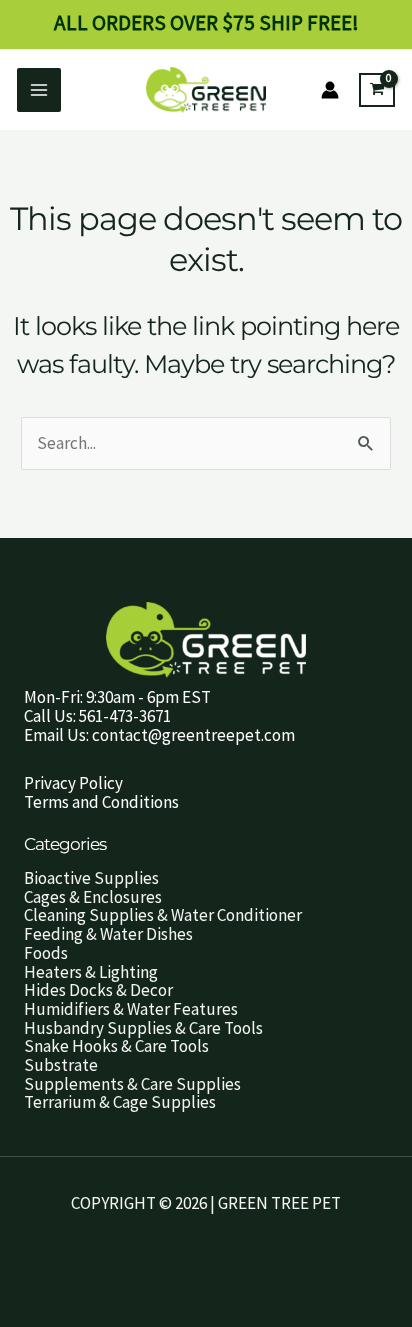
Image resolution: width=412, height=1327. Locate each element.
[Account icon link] (330, 90)
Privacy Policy (73, 783)
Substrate (61, 1065)
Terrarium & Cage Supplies (120, 1102)
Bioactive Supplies (91, 878)
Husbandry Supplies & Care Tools (143, 1028)
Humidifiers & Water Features (131, 1009)
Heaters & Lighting (91, 972)
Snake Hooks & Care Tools (116, 1046)
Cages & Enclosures (93, 897)
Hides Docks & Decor (98, 990)
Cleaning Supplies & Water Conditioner (163, 915)
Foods (46, 953)
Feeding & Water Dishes (108, 934)
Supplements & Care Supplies (132, 1084)
